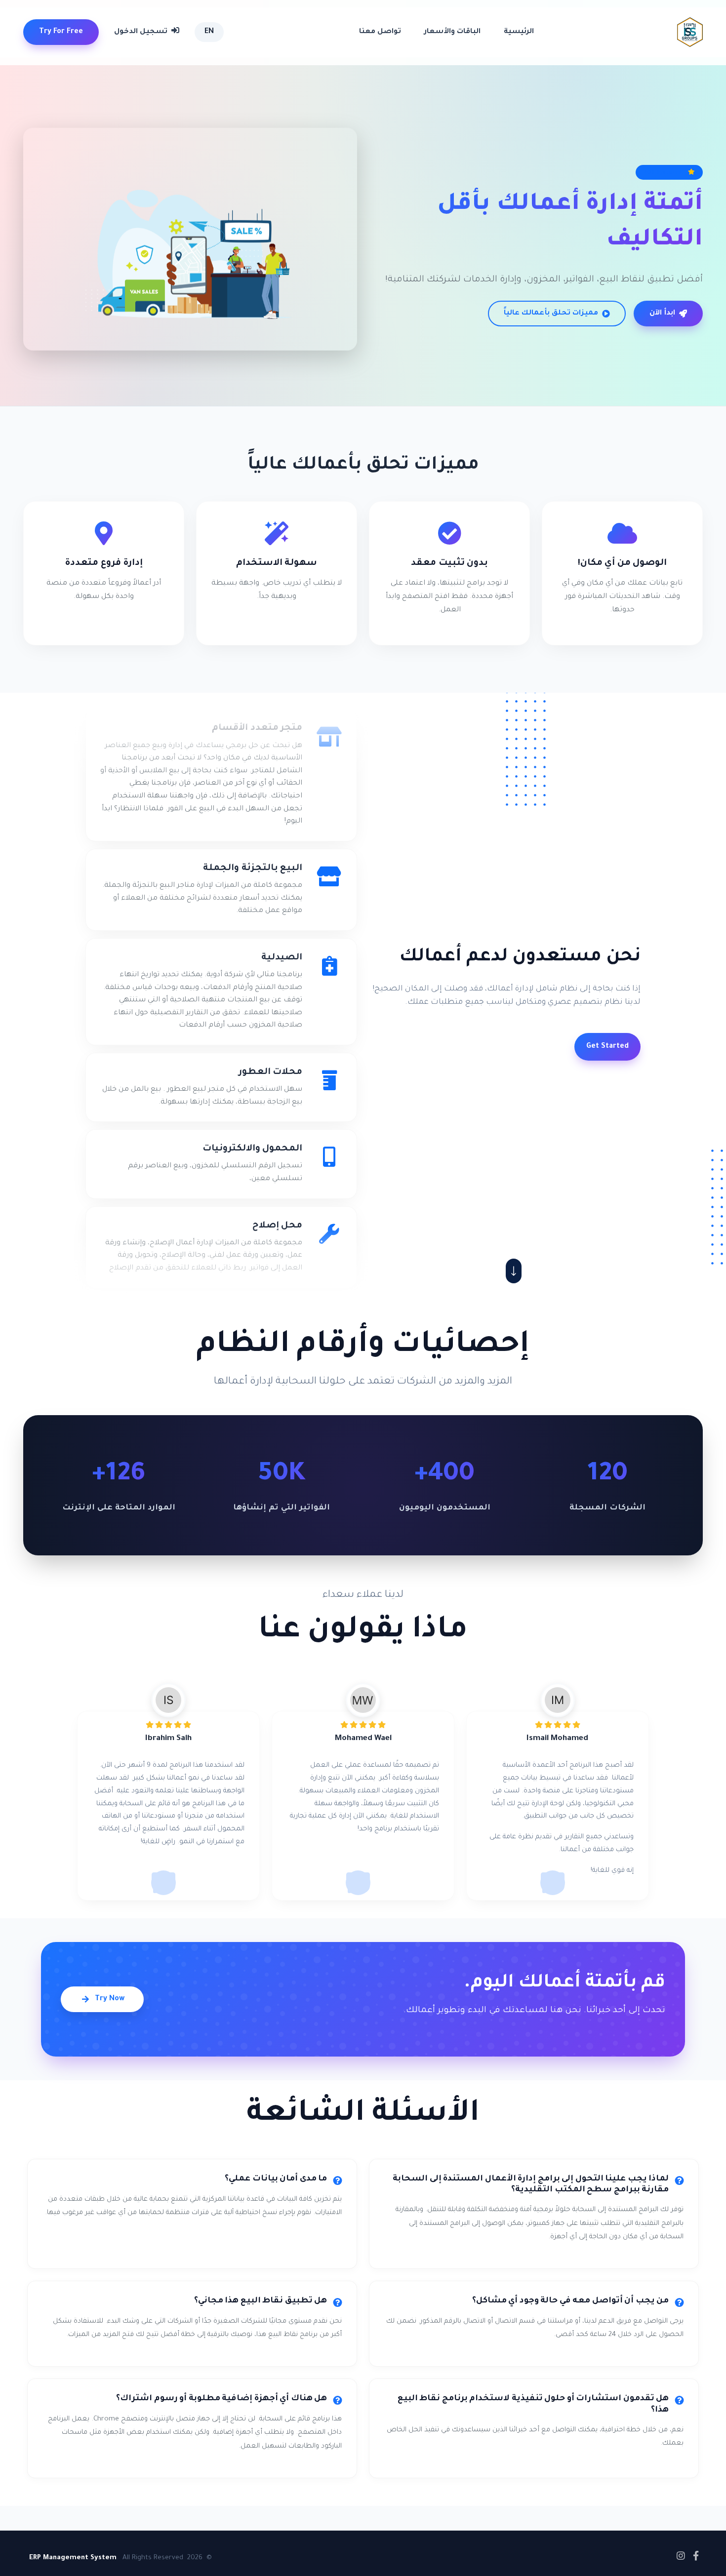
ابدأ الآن (662, 314)
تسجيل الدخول (142, 32)
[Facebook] (696, 2556)
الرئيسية (519, 32)
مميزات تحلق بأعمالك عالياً (551, 314)
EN (209, 32)
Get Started (607, 1047)
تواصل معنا (380, 32)
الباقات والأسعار (452, 32)
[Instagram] (681, 2556)
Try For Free (61, 32)
